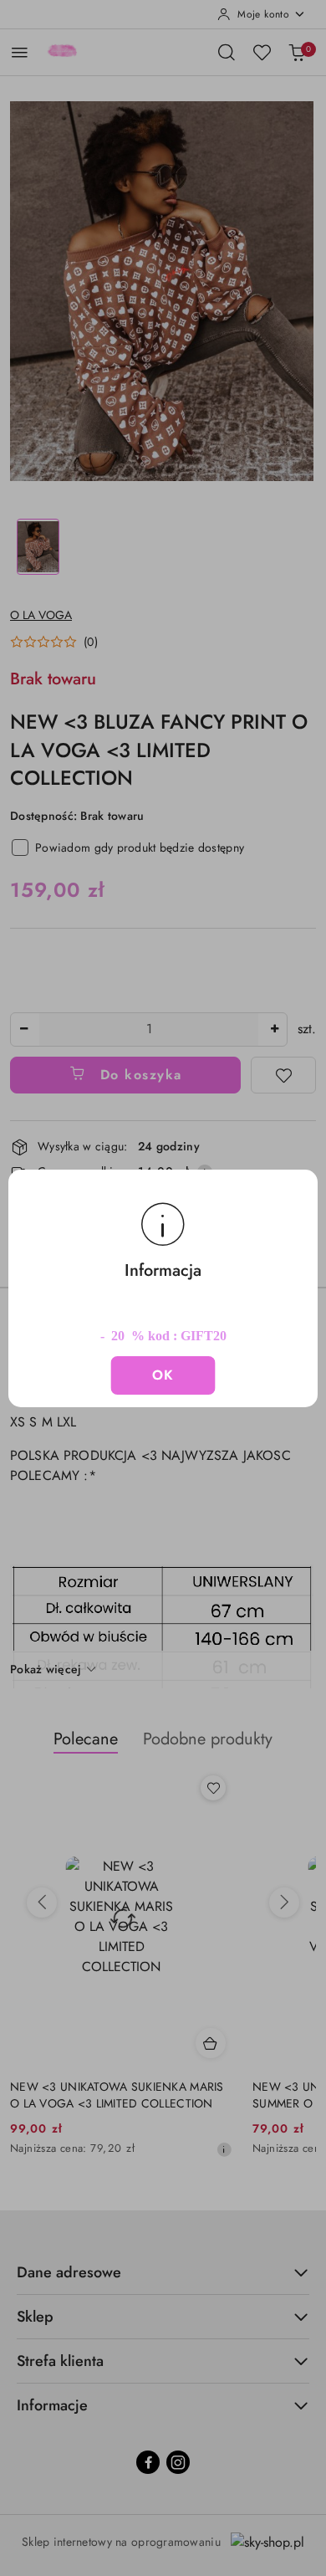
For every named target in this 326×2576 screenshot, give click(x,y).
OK (163, 1375)
